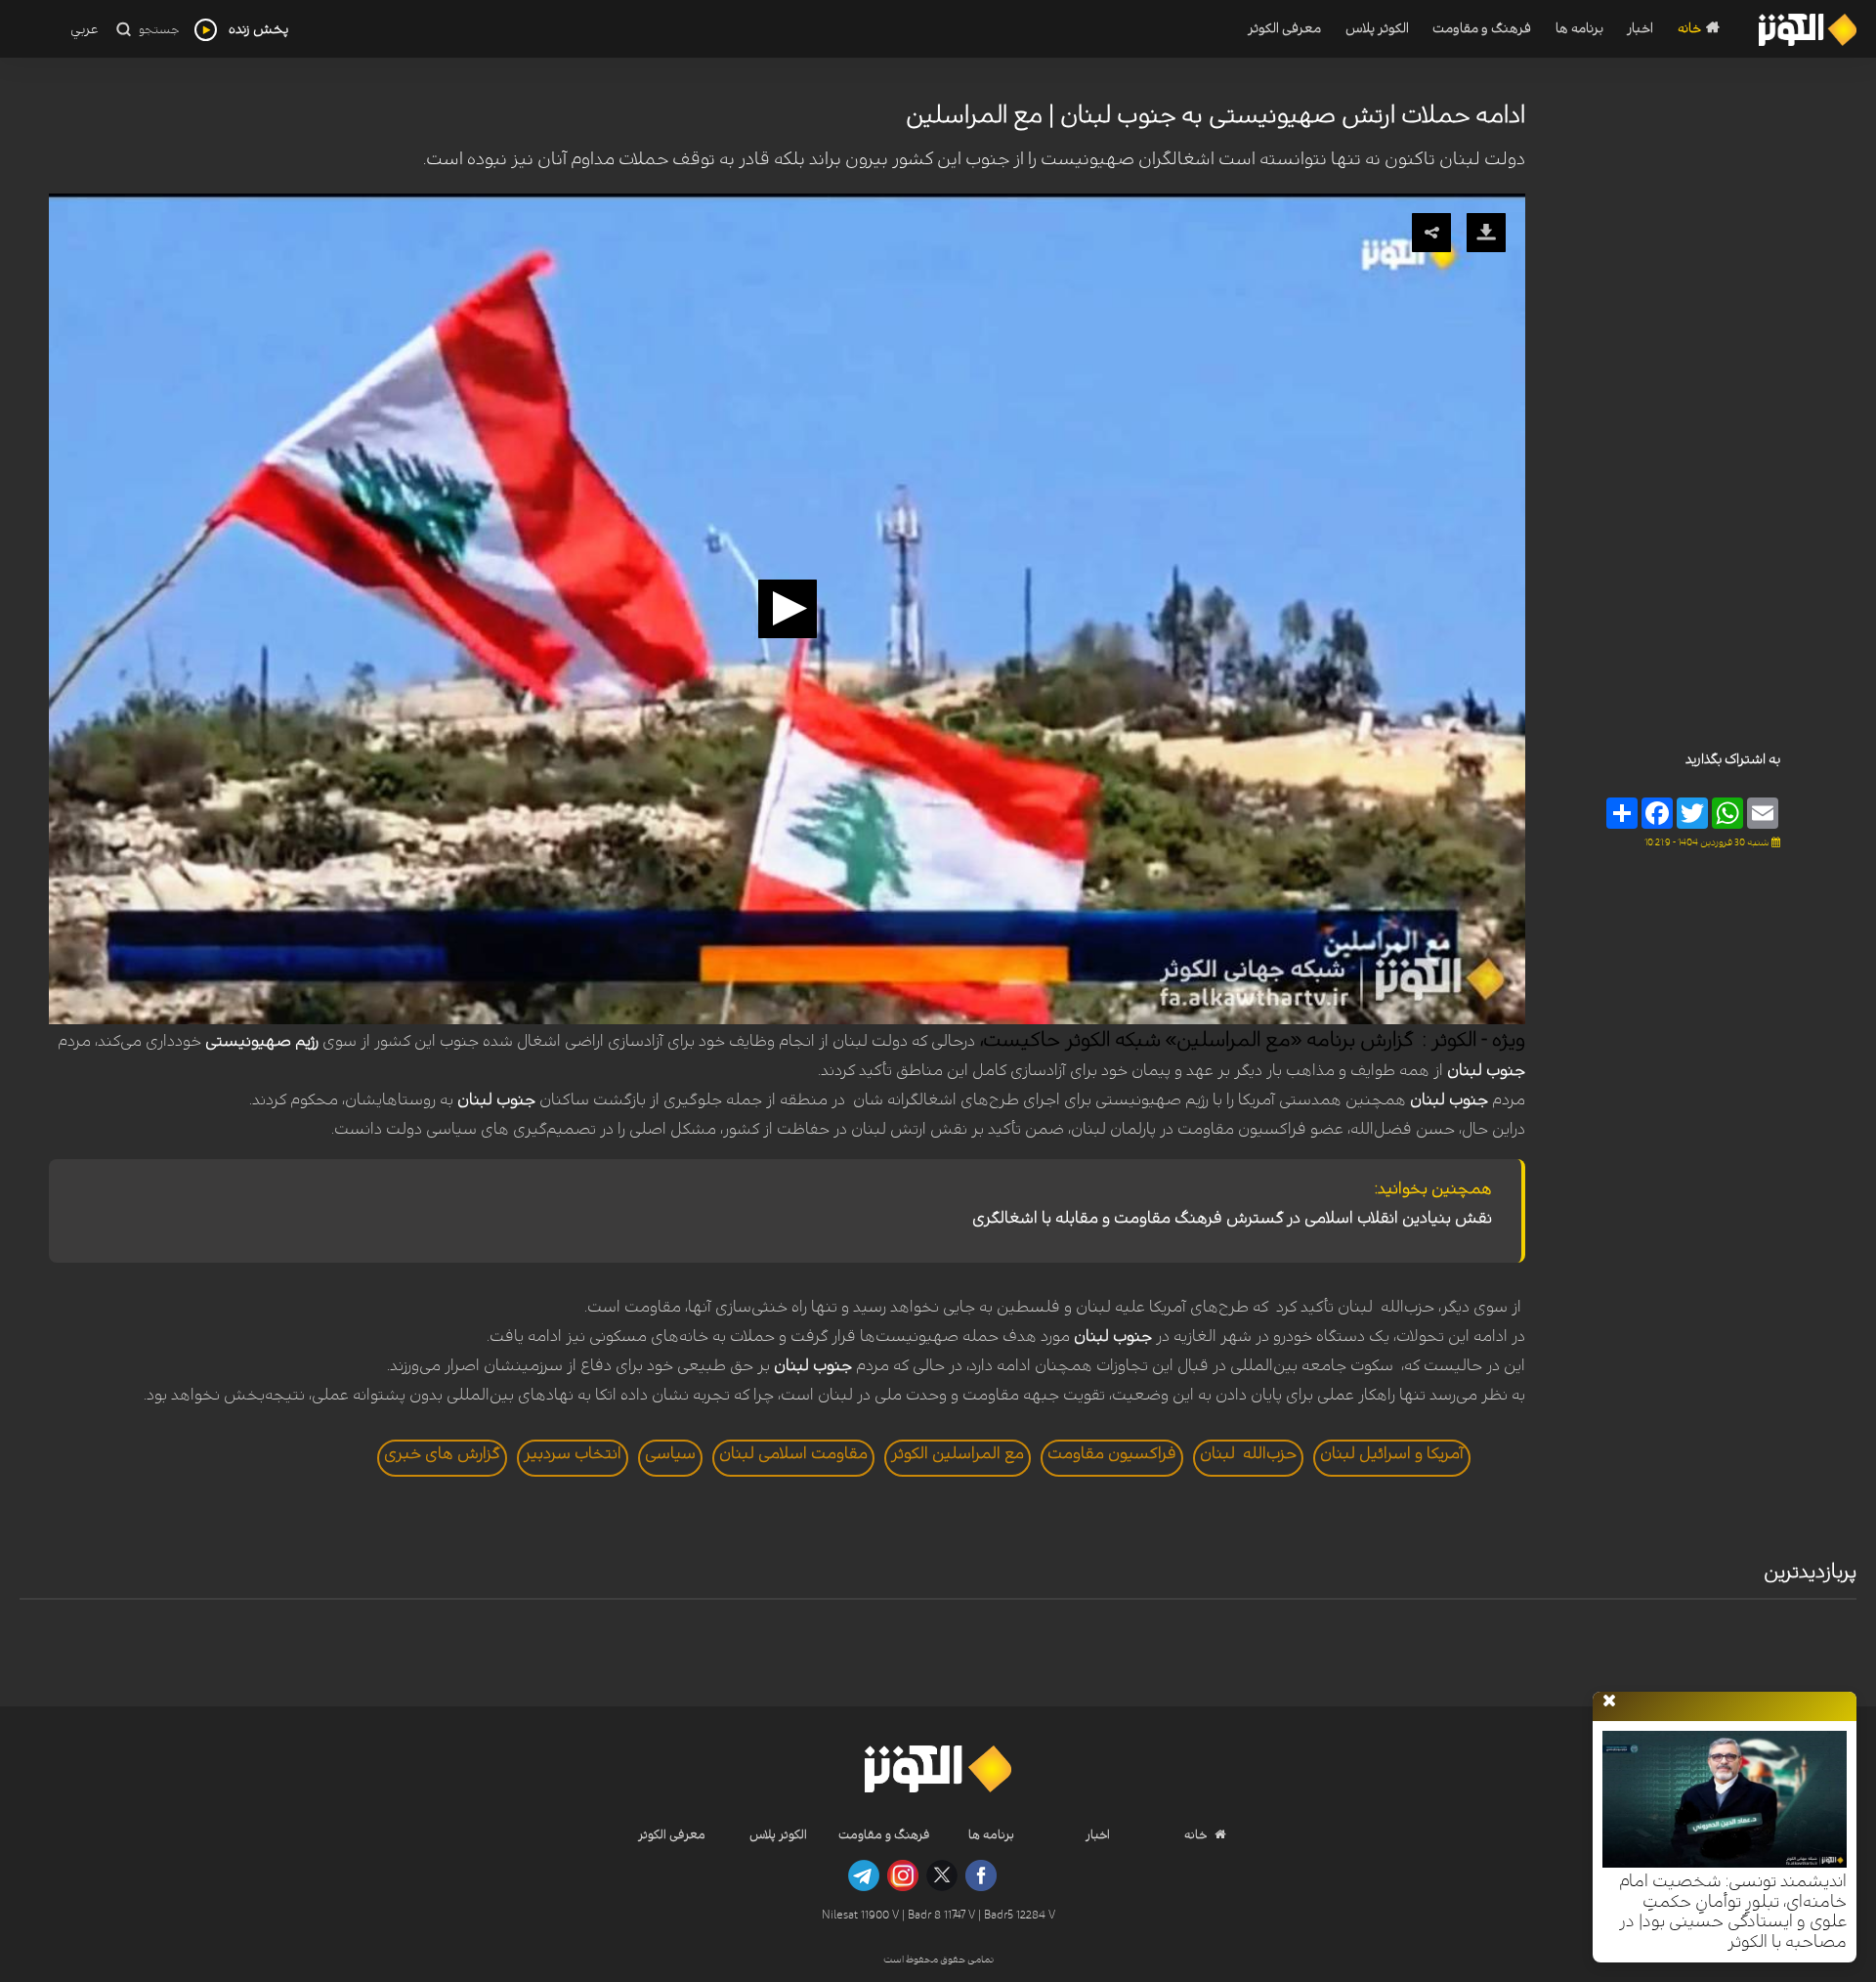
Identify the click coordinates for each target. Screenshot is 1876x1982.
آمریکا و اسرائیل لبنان (1392, 1453)
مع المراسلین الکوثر (958, 1453)
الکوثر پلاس (1377, 29)
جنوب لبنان (1486, 1070)
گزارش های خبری (442, 1453)
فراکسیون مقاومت (1112, 1453)
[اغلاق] (1609, 1702)
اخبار (1640, 29)
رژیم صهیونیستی (262, 1041)
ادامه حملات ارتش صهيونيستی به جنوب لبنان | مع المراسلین (1215, 115)
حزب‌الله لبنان (1248, 1453)
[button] (788, 609)
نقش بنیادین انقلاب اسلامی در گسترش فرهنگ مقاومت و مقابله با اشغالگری (1232, 1218)
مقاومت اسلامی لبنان (793, 1453)
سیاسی (670, 1453)
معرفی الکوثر (1284, 29)
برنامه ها (1579, 29)
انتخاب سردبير (573, 1453)
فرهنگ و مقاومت (1482, 29)
